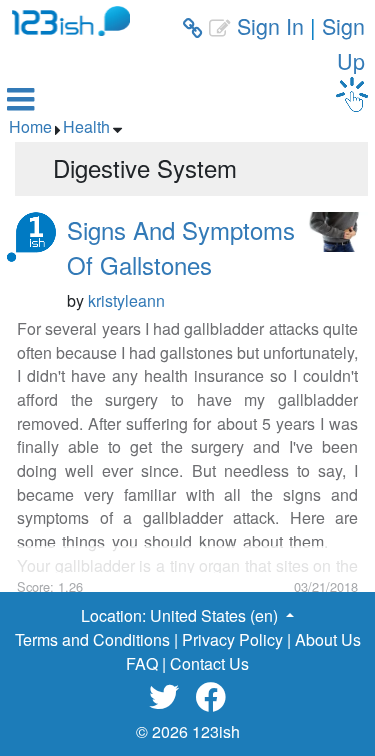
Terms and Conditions (92, 639)
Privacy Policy (232, 639)
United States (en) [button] (216, 615)
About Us (328, 639)
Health (86, 126)
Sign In (270, 25)
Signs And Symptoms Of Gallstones (181, 247)
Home (30, 126)
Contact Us (209, 663)
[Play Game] (352, 94)
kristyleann (126, 300)
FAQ (142, 663)
